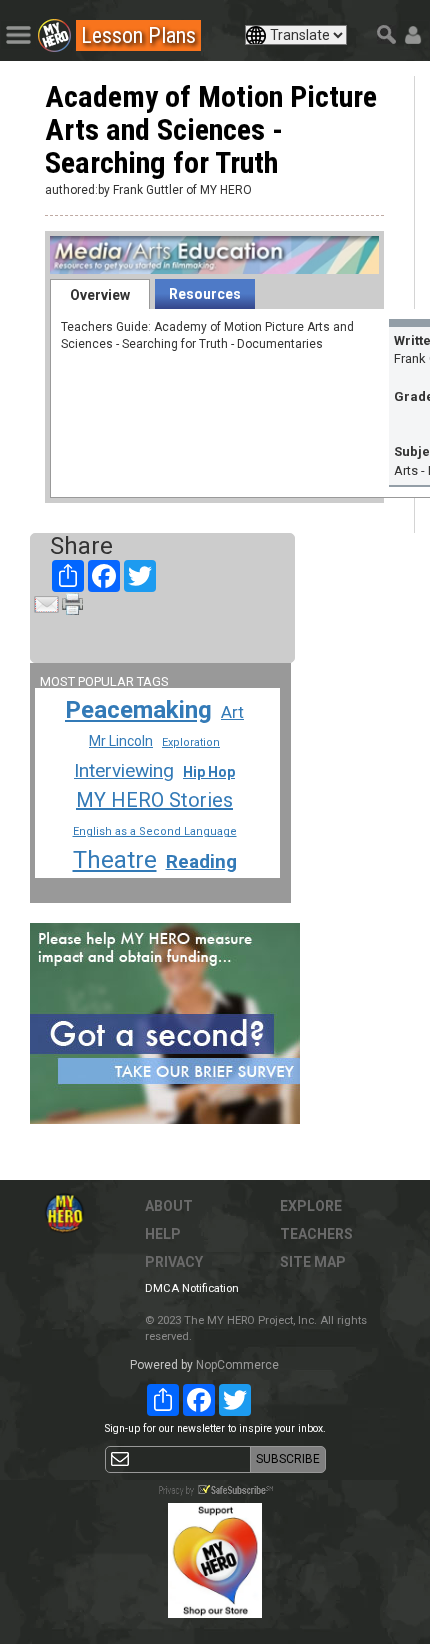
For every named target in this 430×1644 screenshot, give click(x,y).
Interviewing (124, 770)
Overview (100, 295)
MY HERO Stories (154, 800)
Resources (205, 294)
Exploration (191, 742)
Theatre (115, 860)
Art (232, 712)
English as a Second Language (155, 831)
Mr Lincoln (121, 741)
